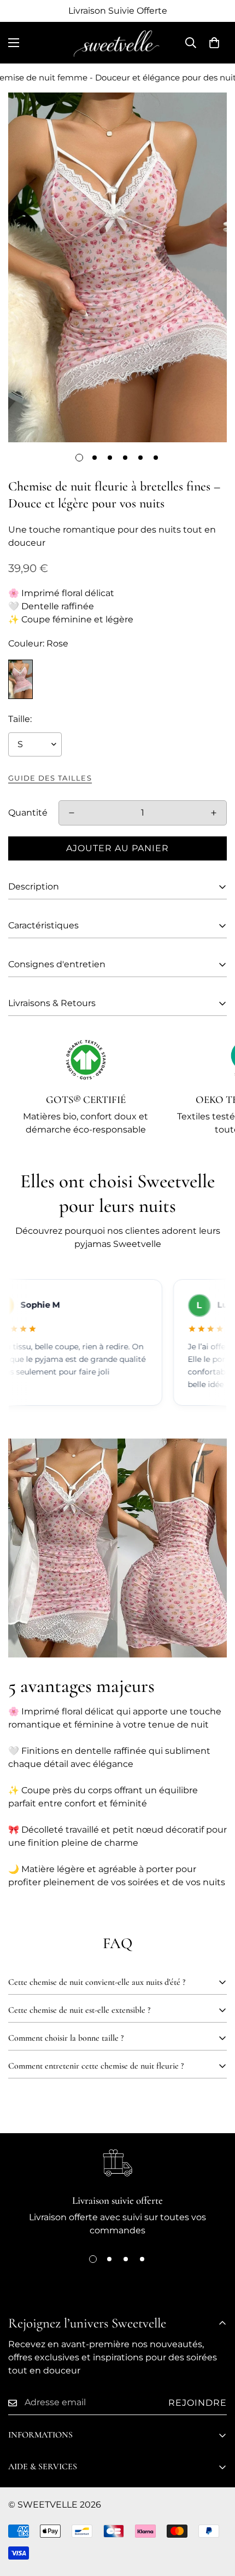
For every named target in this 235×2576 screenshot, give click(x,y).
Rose (20, 679)
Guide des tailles (50, 778)
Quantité (28, 813)
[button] (214, 43)
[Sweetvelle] (117, 43)
